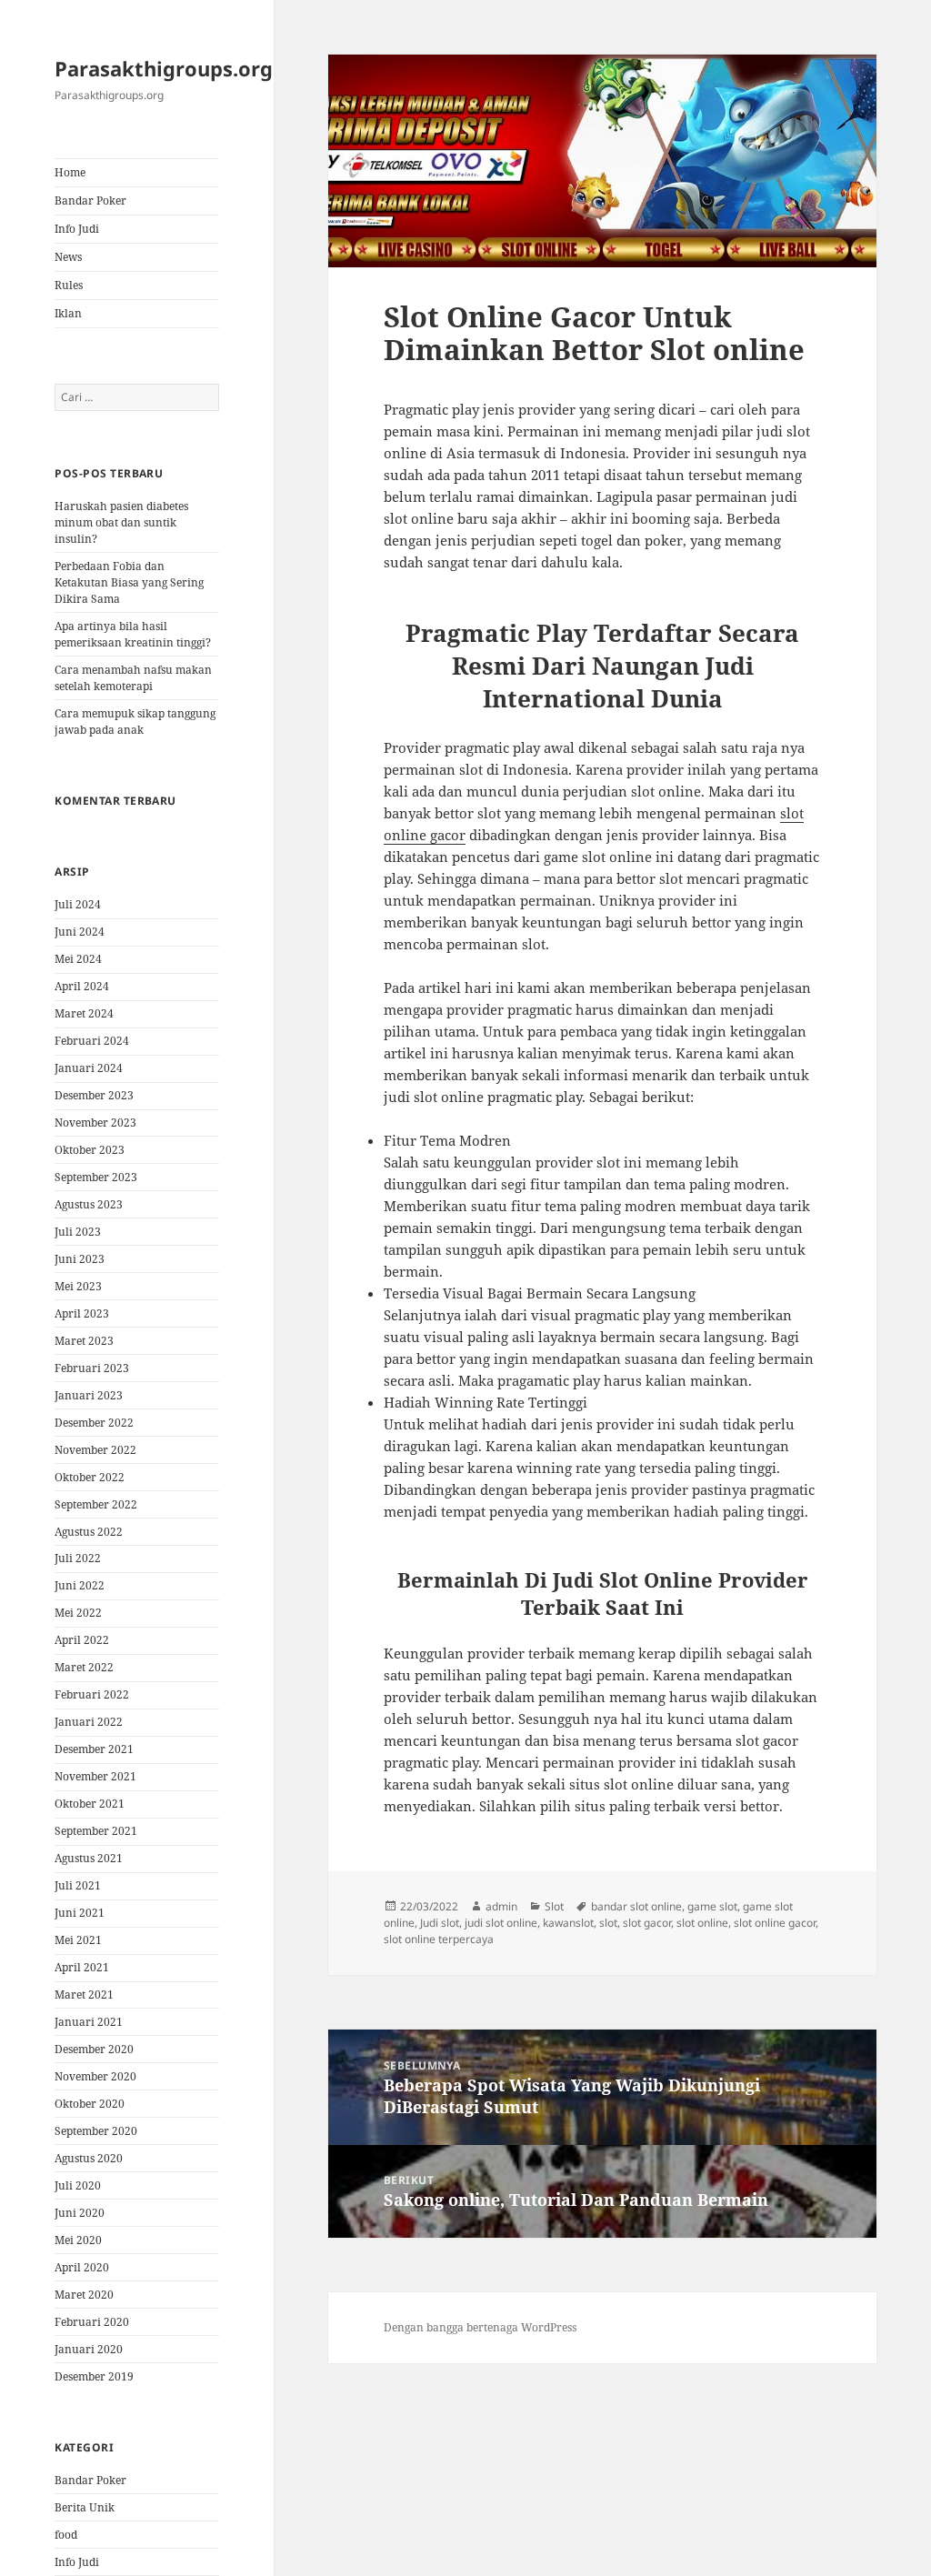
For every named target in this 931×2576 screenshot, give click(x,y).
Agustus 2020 (89, 2158)
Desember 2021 (94, 1749)
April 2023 (82, 1313)
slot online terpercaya (439, 1939)
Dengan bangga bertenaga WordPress (480, 2327)
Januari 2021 (89, 2022)
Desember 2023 (94, 1095)
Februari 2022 (92, 1694)
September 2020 (96, 2131)
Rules (69, 285)
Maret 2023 (84, 1341)
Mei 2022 (78, 1613)
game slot (712, 1906)
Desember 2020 (94, 2049)
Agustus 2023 (89, 1204)
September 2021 (96, 1831)
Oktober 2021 (90, 1804)
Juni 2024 (80, 932)
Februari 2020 (92, 2322)
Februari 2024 (92, 1041)
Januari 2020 (89, 2349)
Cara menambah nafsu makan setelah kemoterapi (133, 678)
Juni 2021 (80, 1913)
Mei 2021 (78, 1940)
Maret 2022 (84, 1667)
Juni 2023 (80, 1259)
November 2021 (95, 1776)
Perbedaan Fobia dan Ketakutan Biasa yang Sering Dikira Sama (129, 582)
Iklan (68, 313)
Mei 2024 (78, 959)
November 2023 (95, 1123)
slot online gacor (775, 1923)
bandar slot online (636, 1906)
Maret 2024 (84, 1013)
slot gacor (647, 1923)
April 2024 (82, 986)
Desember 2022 (94, 1423)
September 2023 (96, 1177)
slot (608, 1923)
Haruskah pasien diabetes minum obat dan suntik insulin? (121, 522)
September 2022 (96, 1504)
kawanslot (568, 1923)
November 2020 (95, 2076)
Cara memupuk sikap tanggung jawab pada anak (135, 722)
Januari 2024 (89, 1068)
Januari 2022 (89, 1722)
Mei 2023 (78, 1286)
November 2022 (95, 1450)
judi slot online (501, 1923)
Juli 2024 (78, 904)
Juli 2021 (78, 1885)
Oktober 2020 (90, 2104)
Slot (554, 1906)
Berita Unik (85, 2507)
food (66, 2535)
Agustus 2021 (89, 1858)
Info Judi (77, 229)
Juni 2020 (80, 2213)
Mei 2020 (78, 2240)
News (68, 257)
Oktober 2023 (90, 1150)
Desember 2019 (94, 2376)
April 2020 (82, 2267)
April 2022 (82, 1640)
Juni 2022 (80, 1585)
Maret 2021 (84, 1995)
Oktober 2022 (90, 1477)
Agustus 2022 (89, 1532)
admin (501, 1906)
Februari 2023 (92, 1368)
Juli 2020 (78, 2185)
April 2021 (82, 1967)
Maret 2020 (84, 2295)
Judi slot (440, 1923)
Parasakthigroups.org (164, 68)
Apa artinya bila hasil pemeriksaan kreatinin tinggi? (133, 634)
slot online (702, 1923)
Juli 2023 (78, 1232)
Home (70, 172)
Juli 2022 (78, 1558)
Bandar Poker (90, 200)
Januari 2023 (89, 1395)
